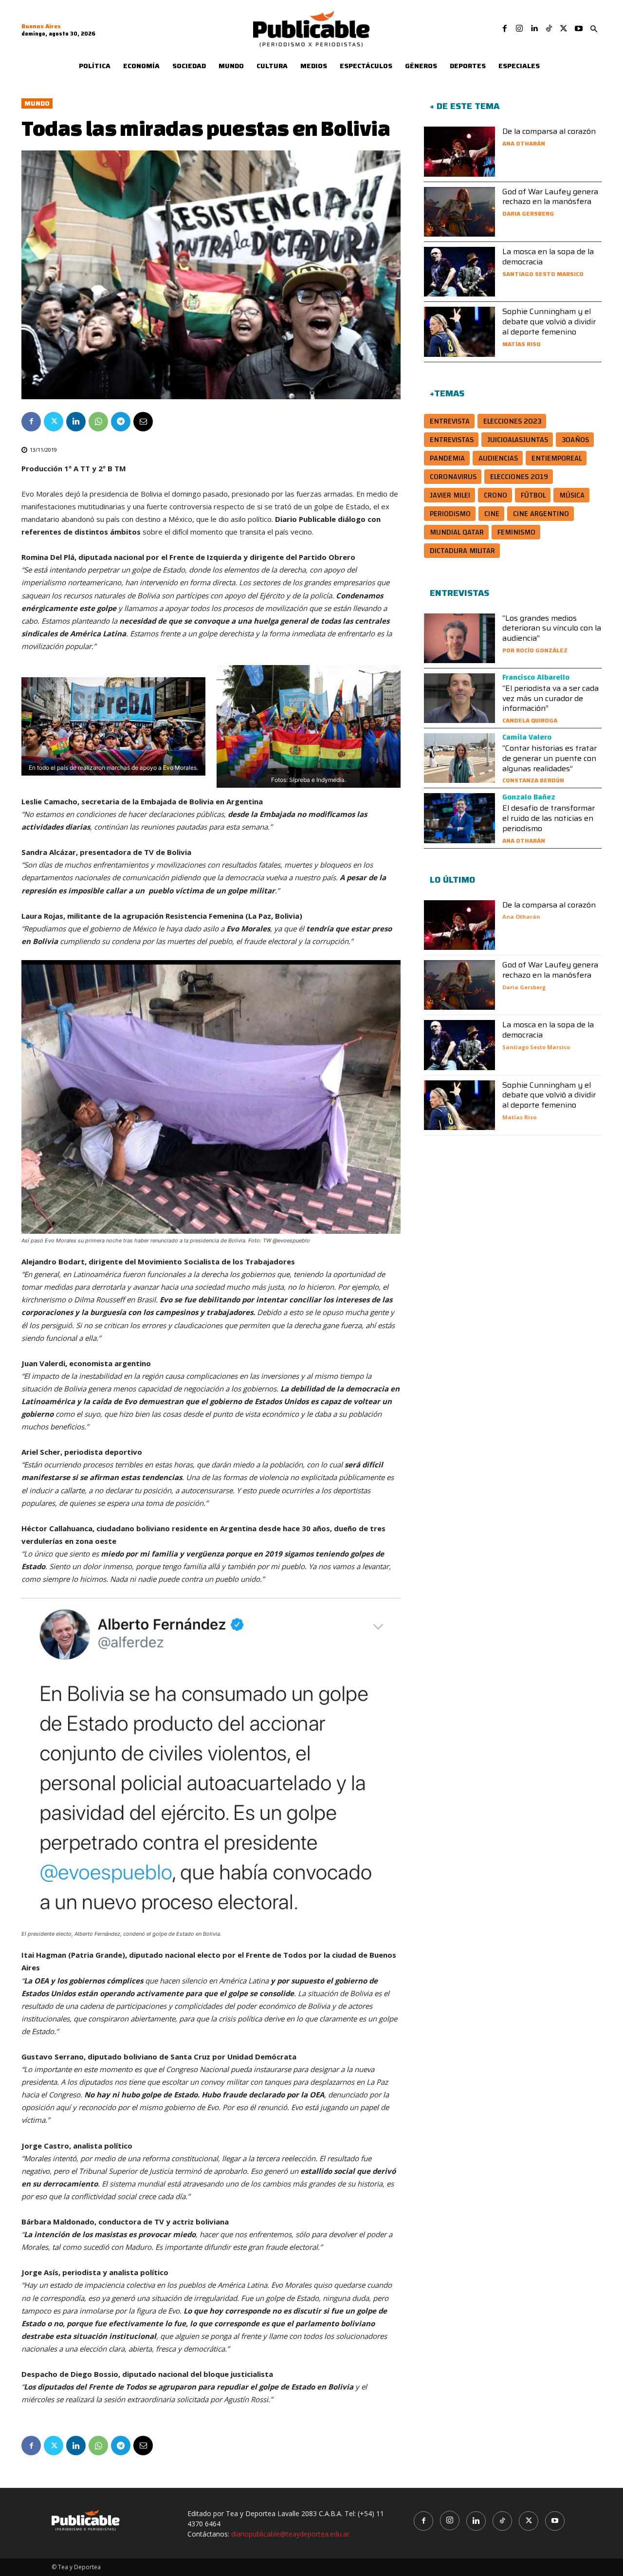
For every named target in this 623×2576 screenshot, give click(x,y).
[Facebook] (505, 29)
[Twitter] (564, 29)
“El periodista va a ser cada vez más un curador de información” (550, 698)
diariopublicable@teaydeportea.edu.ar (290, 2534)
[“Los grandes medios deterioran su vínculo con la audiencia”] (459, 638)
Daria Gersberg (528, 213)
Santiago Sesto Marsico (543, 274)
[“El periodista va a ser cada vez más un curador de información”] (459, 698)
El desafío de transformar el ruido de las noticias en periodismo (549, 818)
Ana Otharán (524, 143)
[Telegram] (121, 422)
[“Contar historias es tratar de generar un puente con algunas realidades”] (459, 758)
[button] (594, 29)
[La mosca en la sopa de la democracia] (459, 272)
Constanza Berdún (533, 780)
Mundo (37, 103)
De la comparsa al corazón (549, 131)
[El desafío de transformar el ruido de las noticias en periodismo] (459, 818)
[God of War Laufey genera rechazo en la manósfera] (459, 212)
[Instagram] (519, 29)
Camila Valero (527, 737)
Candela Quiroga (530, 720)
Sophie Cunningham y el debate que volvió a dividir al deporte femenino (549, 322)
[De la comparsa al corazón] (459, 151)
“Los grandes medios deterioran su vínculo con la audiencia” (552, 628)
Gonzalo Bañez (529, 797)
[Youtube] (579, 29)
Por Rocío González (535, 650)
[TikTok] (549, 29)
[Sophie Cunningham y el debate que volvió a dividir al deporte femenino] (459, 332)
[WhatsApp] (98, 422)
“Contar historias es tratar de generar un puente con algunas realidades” (550, 758)
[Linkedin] (534, 29)
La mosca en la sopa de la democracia (548, 257)
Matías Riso (522, 344)
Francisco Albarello (536, 677)
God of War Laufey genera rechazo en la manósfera (550, 197)
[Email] (143, 422)
